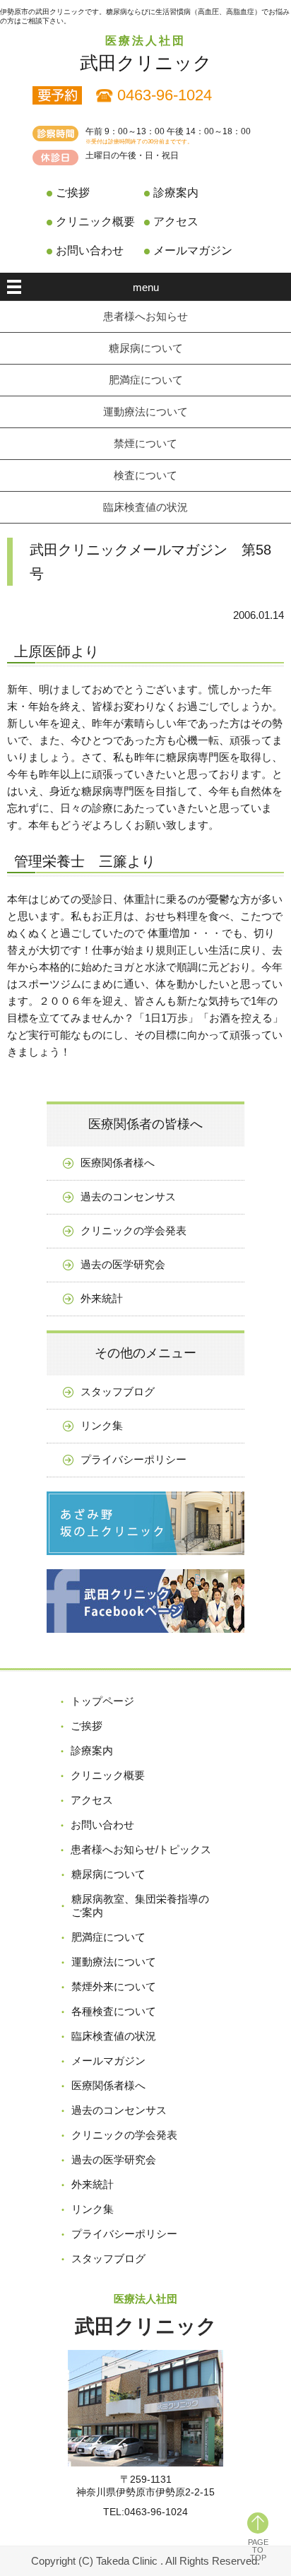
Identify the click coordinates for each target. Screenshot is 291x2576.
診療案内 (176, 193)
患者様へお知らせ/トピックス (141, 1849)
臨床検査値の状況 (145, 507)
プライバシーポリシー (133, 1459)
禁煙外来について (114, 1986)
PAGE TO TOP (258, 2550)
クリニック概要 (95, 221)
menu (146, 287)
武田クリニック (146, 63)
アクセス (176, 221)
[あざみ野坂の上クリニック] (145, 1565)
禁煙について (145, 443)
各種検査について (114, 2011)
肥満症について (146, 380)
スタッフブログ (118, 1392)
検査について (145, 475)
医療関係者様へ (118, 1163)
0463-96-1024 (165, 95)
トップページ (102, 1701)
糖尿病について (146, 348)
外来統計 (102, 1298)
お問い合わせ (90, 250)
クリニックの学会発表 (133, 1230)
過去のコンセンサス (128, 1197)
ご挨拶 (73, 193)
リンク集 (102, 1425)
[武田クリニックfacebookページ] (145, 1643)
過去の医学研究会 (123, 1264)
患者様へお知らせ (145, 316)
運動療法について (145, 412)
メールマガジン (193, 250)
